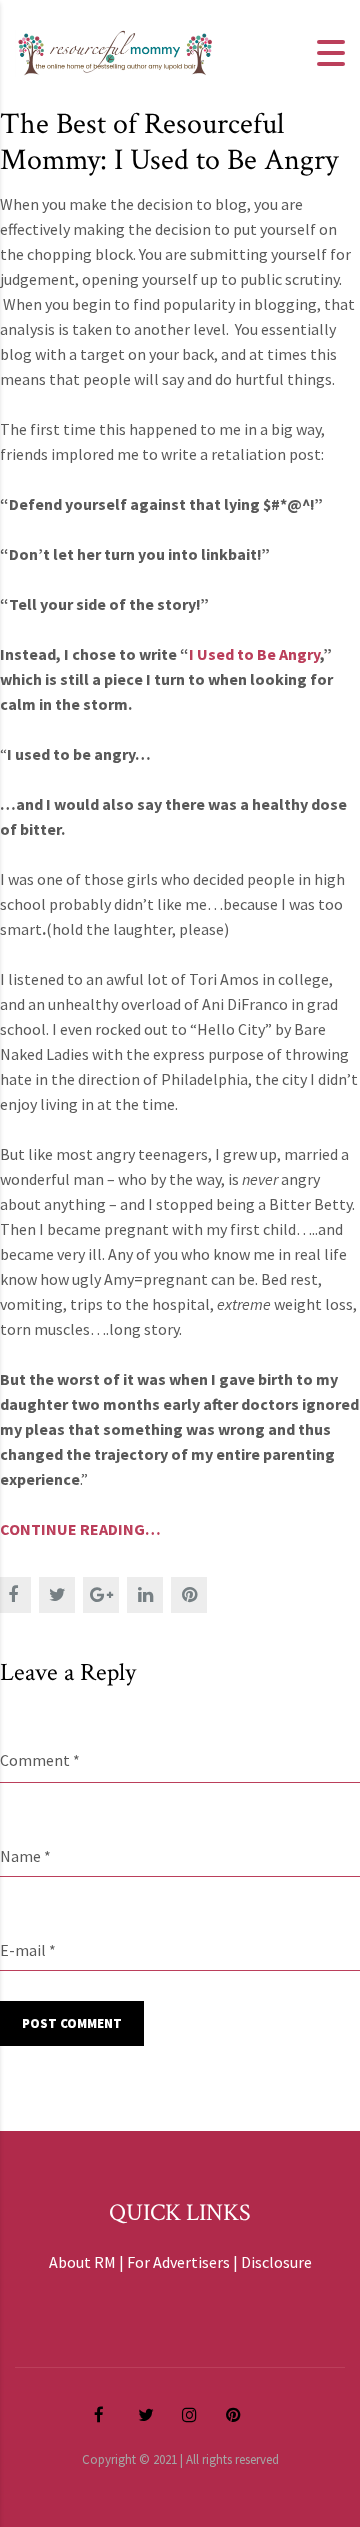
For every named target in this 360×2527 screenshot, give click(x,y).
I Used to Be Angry (254, 654)
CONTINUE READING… (80, 1529)
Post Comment (72, 2023)
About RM (82, 2262)
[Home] (115, 51)
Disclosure (276, 2262)
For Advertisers (178, 2262)
